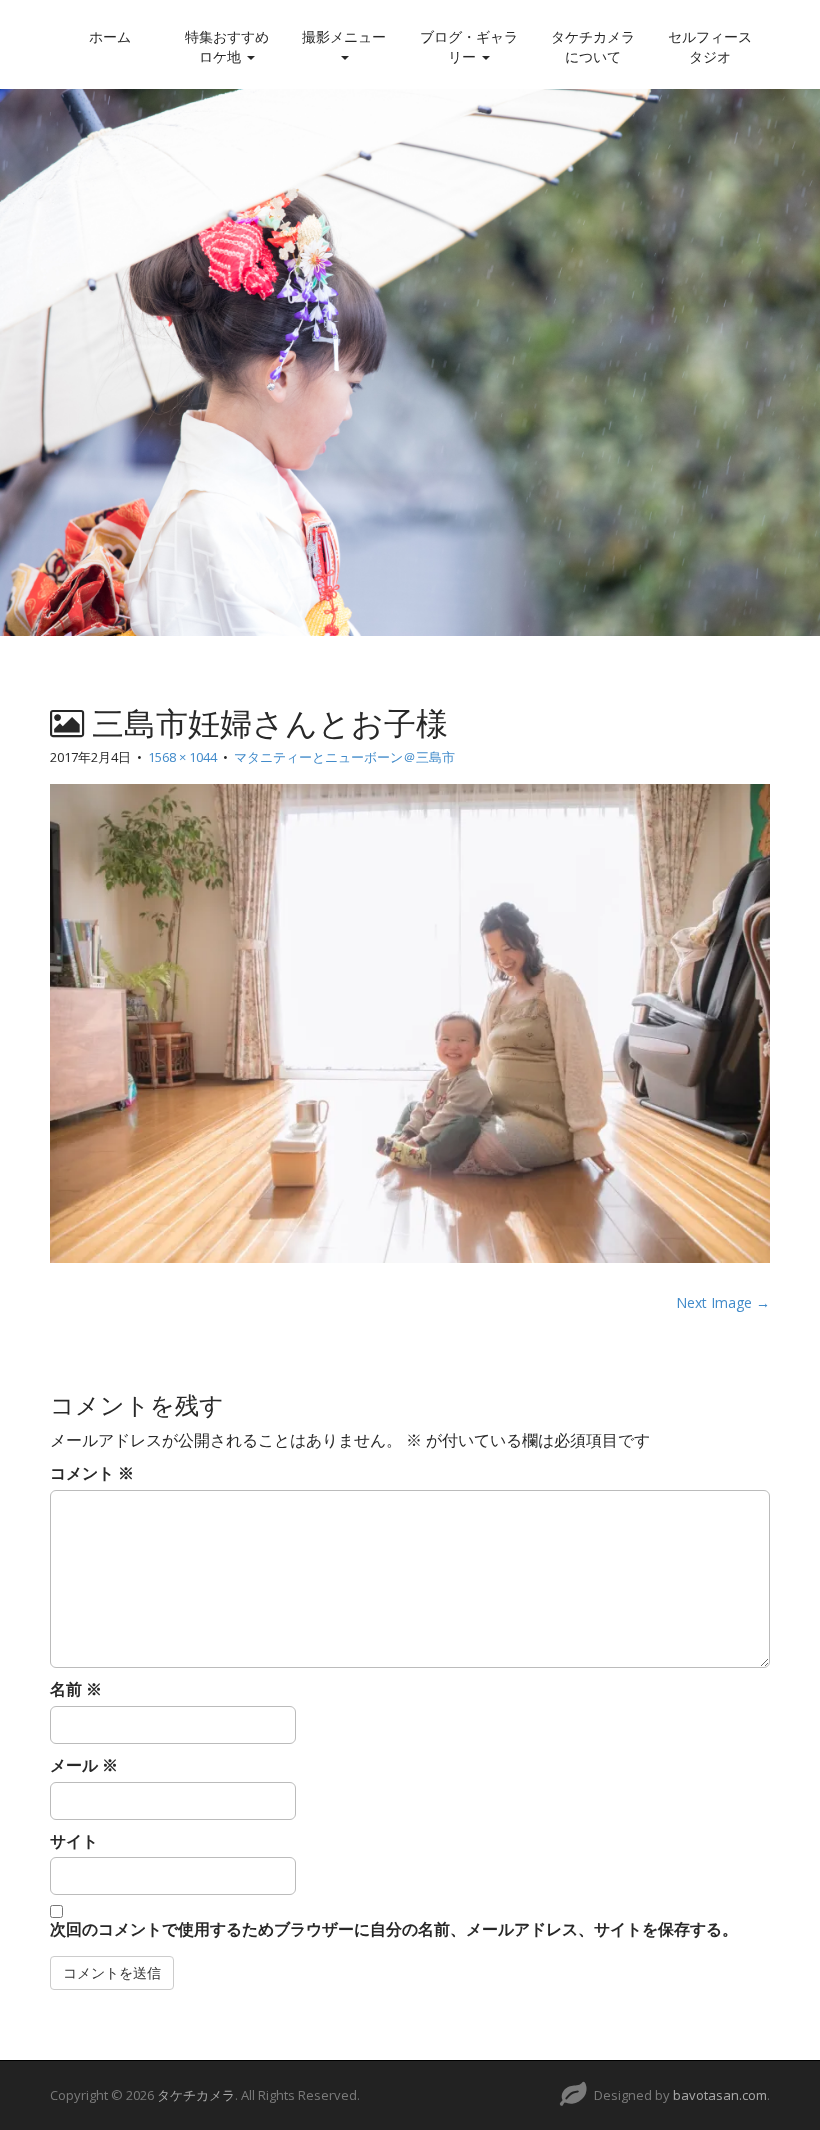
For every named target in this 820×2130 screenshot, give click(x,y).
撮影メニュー (344, 36)
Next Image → (723, 1302)
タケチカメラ (196, 2095)
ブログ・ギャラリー (469, 46)
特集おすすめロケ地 (227, 46)
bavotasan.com (720, 2095)
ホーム (110, 36)
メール (84, 1765)
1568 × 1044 (182, 757)
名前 (76, 1689)
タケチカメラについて (593, 46)
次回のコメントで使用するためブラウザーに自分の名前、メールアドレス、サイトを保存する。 (394, 1929)
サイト (74, 1841)
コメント (92, 1473)
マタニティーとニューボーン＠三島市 (344, 757)
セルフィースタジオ (710, 46)
